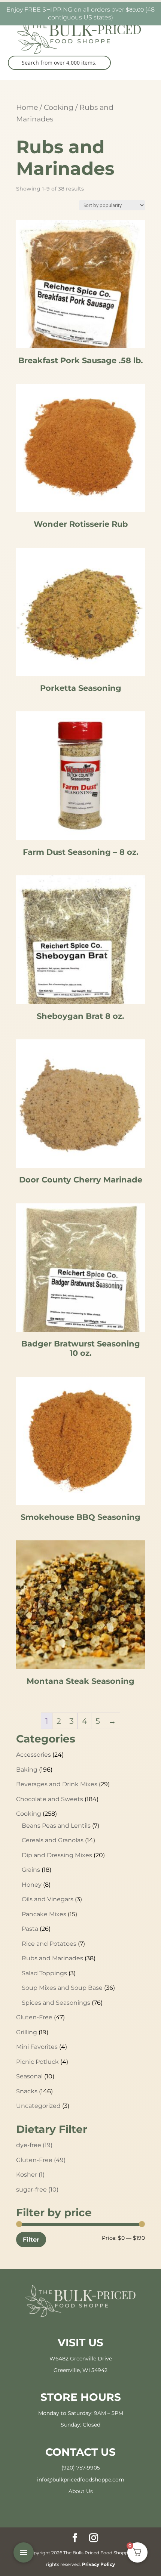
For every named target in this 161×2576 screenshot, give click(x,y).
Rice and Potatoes (49, 1944)
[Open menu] (24, 2552)
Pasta (30, 1929)
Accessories (34, 1755)
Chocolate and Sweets (50, 1799)
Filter (31, 2239)
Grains (31, 1870)
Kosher (30, 2175)
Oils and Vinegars (48, 1899)
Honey (32, 1885)
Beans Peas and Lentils (56, 1826)
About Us (81, 2491)
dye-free (34, 2145)
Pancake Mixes (44, 1914)
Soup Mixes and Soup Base (62, 1988)
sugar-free (37, 2190)
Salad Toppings (44, 1973)
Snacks (27, 2091)
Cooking (59, 107)
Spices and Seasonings (56, 2003)
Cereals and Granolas (53, 1840)
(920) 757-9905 (81, 2468)
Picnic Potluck (37, 2062)
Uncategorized (38, 2106)
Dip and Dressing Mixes (57, 1855)
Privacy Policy (98, 2564)
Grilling (27, 2032)
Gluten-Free (34, 2017)
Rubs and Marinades (52, 1958)
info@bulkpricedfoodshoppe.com (81, 2480)
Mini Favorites (37, 2047)
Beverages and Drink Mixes (57, 1784)
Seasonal (29, 2076)
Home (27, 107)
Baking (27, 1770)
